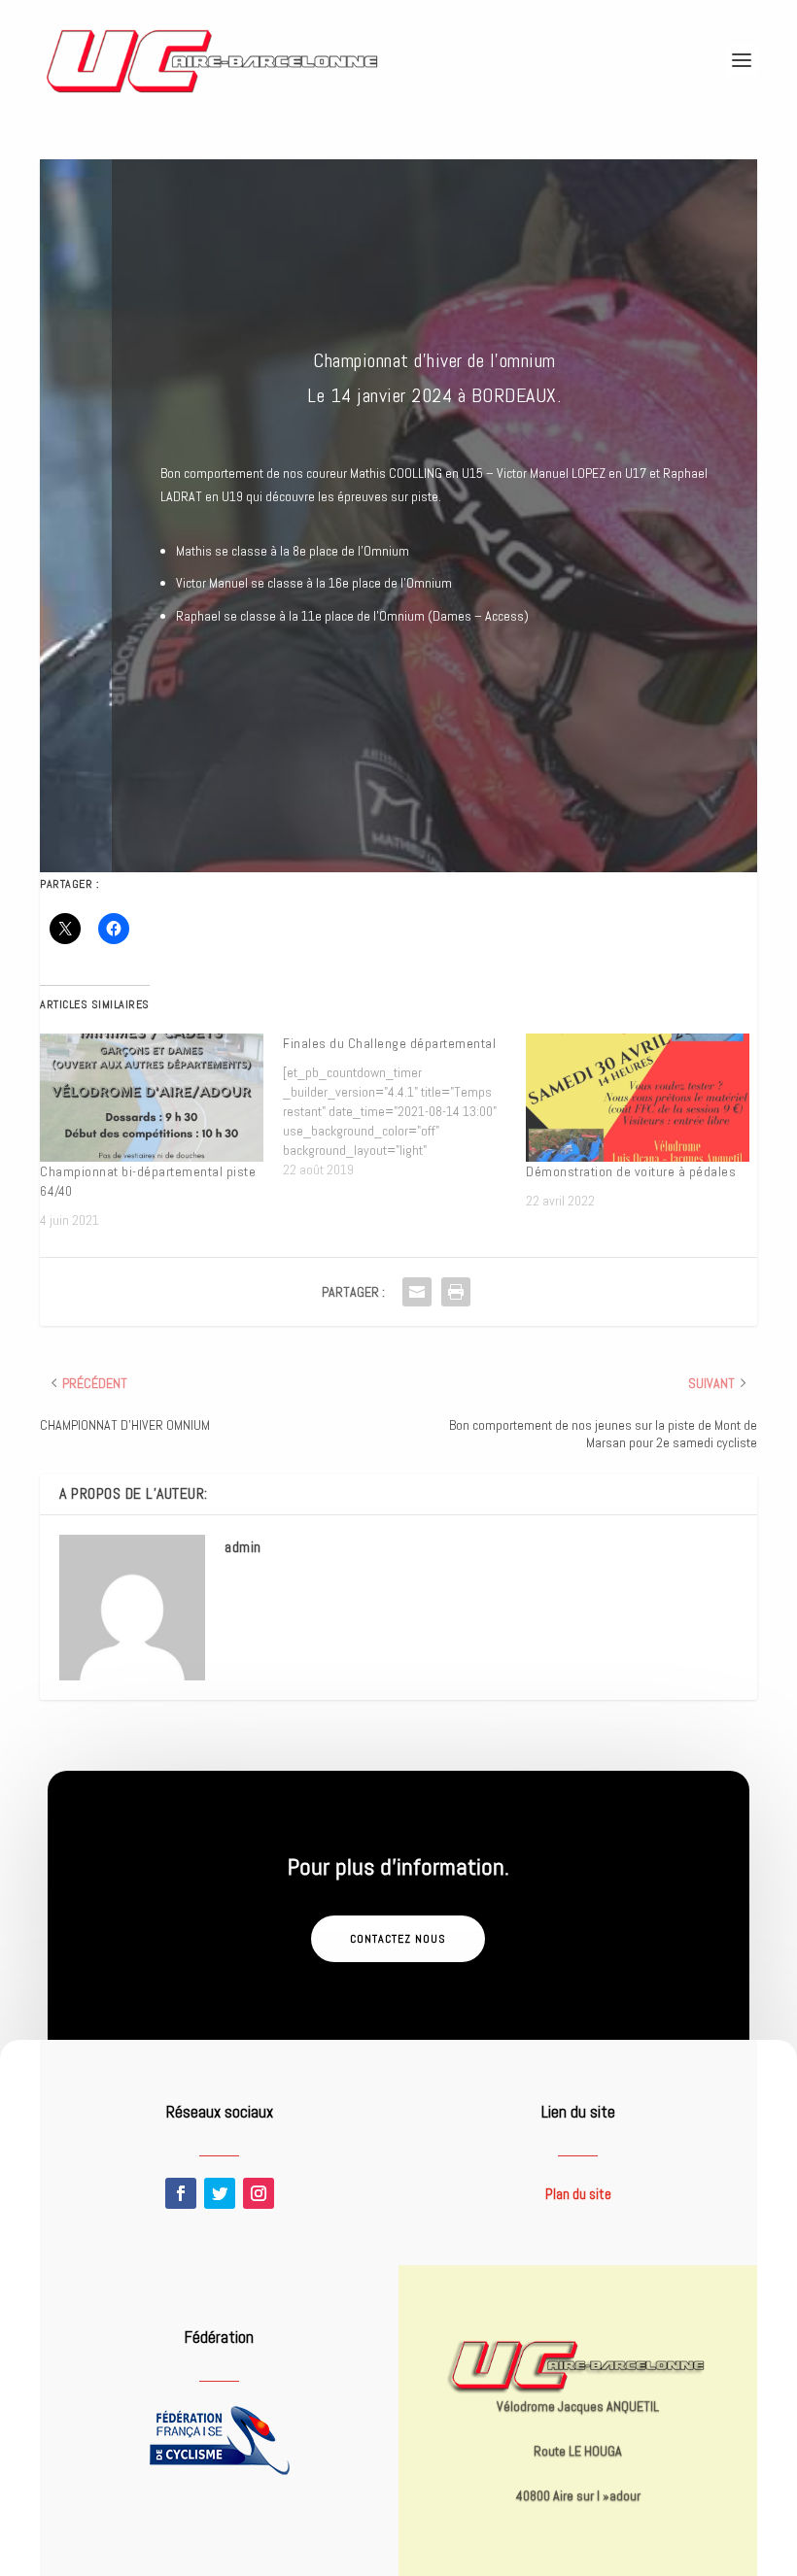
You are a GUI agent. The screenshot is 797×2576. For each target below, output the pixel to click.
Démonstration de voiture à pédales (631, 1171)
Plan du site (578, 2194)
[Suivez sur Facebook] (181, 2193)
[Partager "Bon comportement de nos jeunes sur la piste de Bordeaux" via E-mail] (417, 1292)
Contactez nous (398, 1939)
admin (243, 1547)
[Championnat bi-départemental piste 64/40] (152, 1098)
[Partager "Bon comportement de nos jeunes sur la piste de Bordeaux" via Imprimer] (456, 1292)
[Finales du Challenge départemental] (404, 1106)
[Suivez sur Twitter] (220, 2193)
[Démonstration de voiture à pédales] (638, 1098)
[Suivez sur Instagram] (259, 2193)
